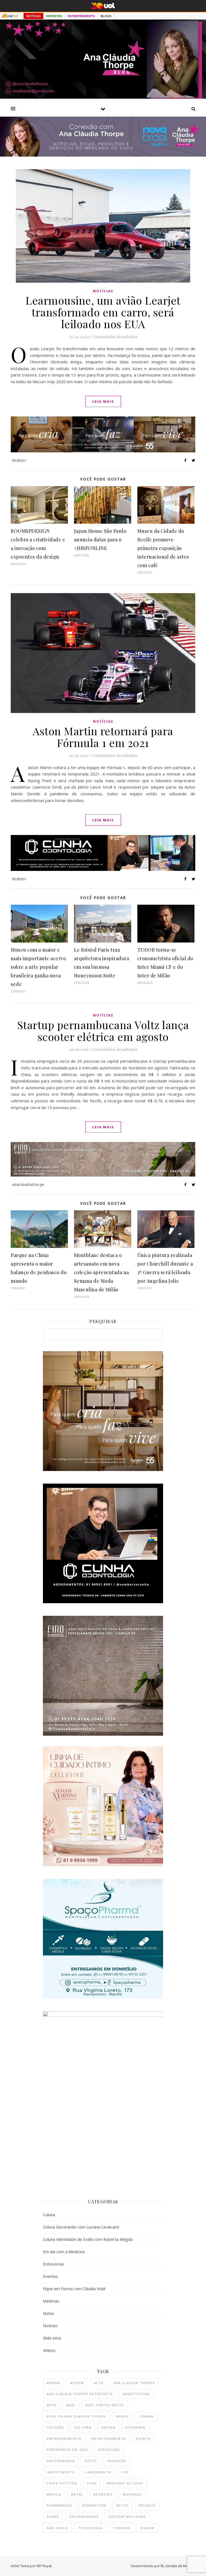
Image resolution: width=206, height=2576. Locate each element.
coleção (55, 2427)
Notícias (103, 291)
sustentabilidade (127, 2517)
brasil (123, 2416)
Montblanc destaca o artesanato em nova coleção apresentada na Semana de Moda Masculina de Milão (102, 1272)
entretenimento (109, 2439)
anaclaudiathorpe (28, 1184)
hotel (91, 2461)
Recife (123, 2505)
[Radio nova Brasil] (103, 155)
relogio (147, 2505)
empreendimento (64, 2439)
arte (51, 2405)
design (108, 2427)
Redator (19, 460)
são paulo (58, 2528)
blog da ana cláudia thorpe (76, 2416)
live (125, 2472)
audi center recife (105, 2405)
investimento (61, 2472)
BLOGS (106, 16)
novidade (133, 2494)
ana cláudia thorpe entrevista (80, 2394)
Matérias (51, 2301)
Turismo (122, 2528)
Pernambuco (60, 2505)
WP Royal (44, 2566)
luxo (92, 2483)
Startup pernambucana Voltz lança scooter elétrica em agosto (103, 1031)
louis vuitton (62, 2483)
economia (135, 2427)
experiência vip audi (68, 2450)
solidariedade (84, 2517)
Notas (49, 2313)
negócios (103, 2494)
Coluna (49, 2215)
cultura (83, 2427)
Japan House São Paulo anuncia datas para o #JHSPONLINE (100, 539)
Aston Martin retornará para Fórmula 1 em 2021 (103, 737)
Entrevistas (54, 2264)
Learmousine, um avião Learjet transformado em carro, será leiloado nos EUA (103, 312)
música (54, 2494)
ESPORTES (54, 16)
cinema (146, 2416)
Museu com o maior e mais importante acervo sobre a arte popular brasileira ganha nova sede (38, 967)
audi (71, 2405)
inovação (117, 2461)
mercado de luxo (125, 2483)
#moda (54, 2383)
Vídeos (49, 2350)
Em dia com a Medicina (64, 2252)
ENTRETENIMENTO (81, 16)
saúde (53, 2517)
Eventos (51, 2276)
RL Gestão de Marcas (178, 2566)
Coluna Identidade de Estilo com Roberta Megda (88, 2239)
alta (99, 2383)
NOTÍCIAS (33, 16)
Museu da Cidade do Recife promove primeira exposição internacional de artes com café (163, 548)
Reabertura (94, 2505)
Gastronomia (61, 2461)
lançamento (98, 2472)
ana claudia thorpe (134, 2383)
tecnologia (91, 2528)
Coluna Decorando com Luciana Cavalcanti (81, 2227)
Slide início (52, 2338)
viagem (147, 2528)
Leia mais (103, 401)
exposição (109, 2450)
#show (77, 2383)
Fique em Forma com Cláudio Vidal (74, 2289)
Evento (144, 2439)
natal (77, 2494)
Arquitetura (136, 2394)
